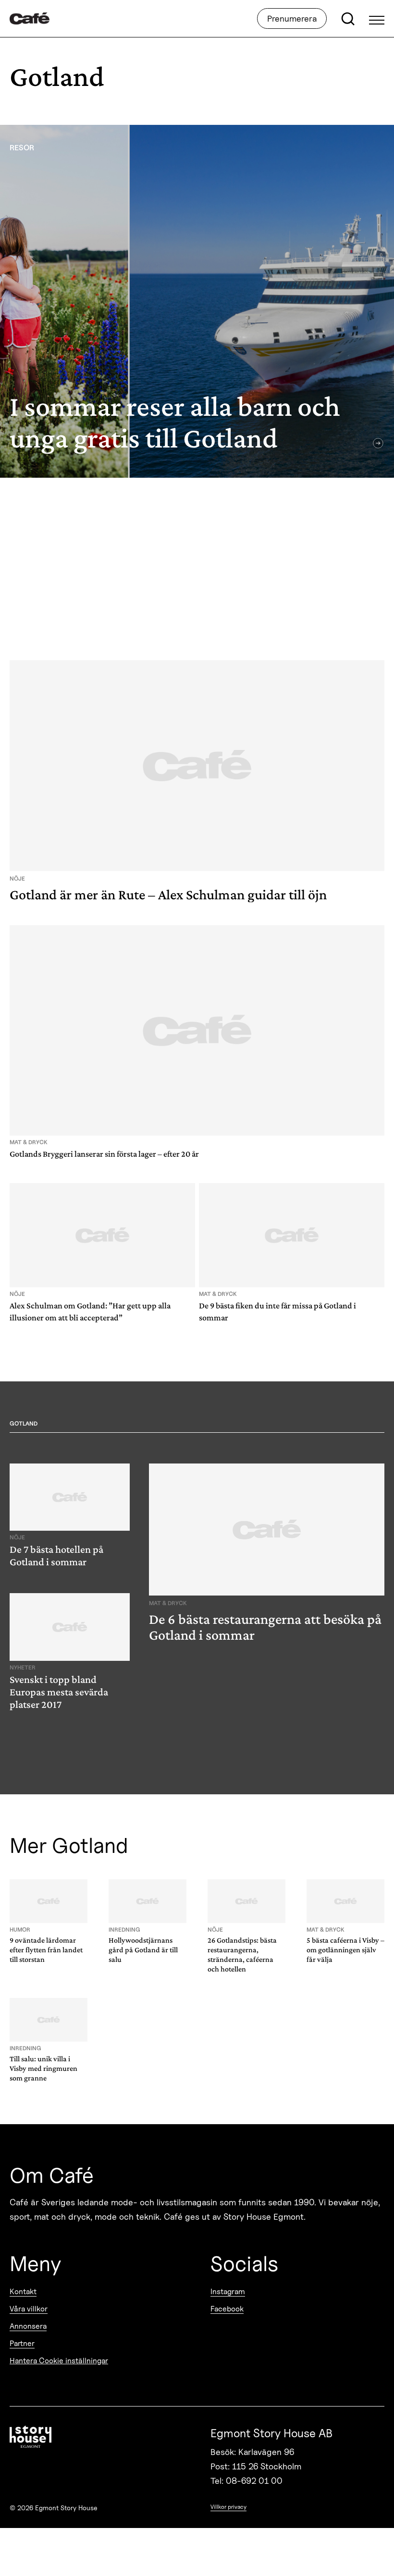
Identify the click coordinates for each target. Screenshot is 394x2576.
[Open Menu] (377, 19)
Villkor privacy (228, 2507)
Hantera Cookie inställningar (59, 2361)
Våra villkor (29, 2309)
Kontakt (23, 2292)
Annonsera (28, 2326)
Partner (22, 2343)
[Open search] (348, 19)
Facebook (227, 2309)
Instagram (228, 2292)
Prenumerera (292, 18)
